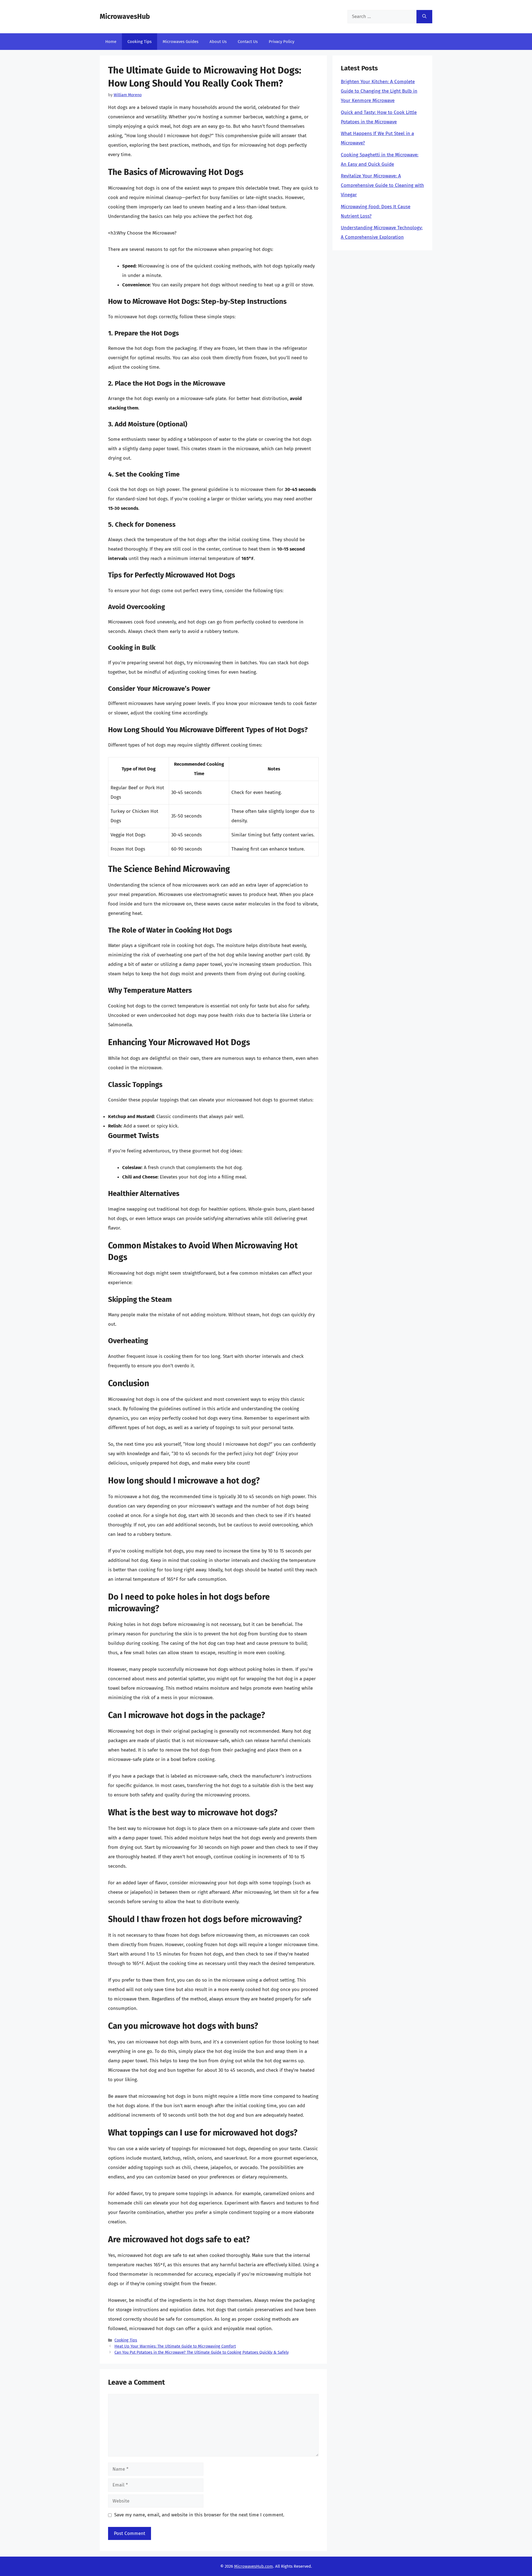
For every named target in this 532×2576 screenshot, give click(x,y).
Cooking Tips (140, 42)
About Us (218, 42)
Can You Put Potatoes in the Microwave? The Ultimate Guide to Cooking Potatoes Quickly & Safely (202, 2352)
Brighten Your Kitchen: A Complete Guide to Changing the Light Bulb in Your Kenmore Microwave (379, 91)
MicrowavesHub (125, 17)
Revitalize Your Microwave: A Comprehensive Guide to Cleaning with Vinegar (382, 185)
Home (111, 42)
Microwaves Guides (181, 42)
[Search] (424, 17)
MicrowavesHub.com (254, 2566)
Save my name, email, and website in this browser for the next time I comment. (199, 2515)
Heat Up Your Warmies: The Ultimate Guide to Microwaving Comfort (175, 2346)
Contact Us (248, 42)
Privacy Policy (282, 42)
